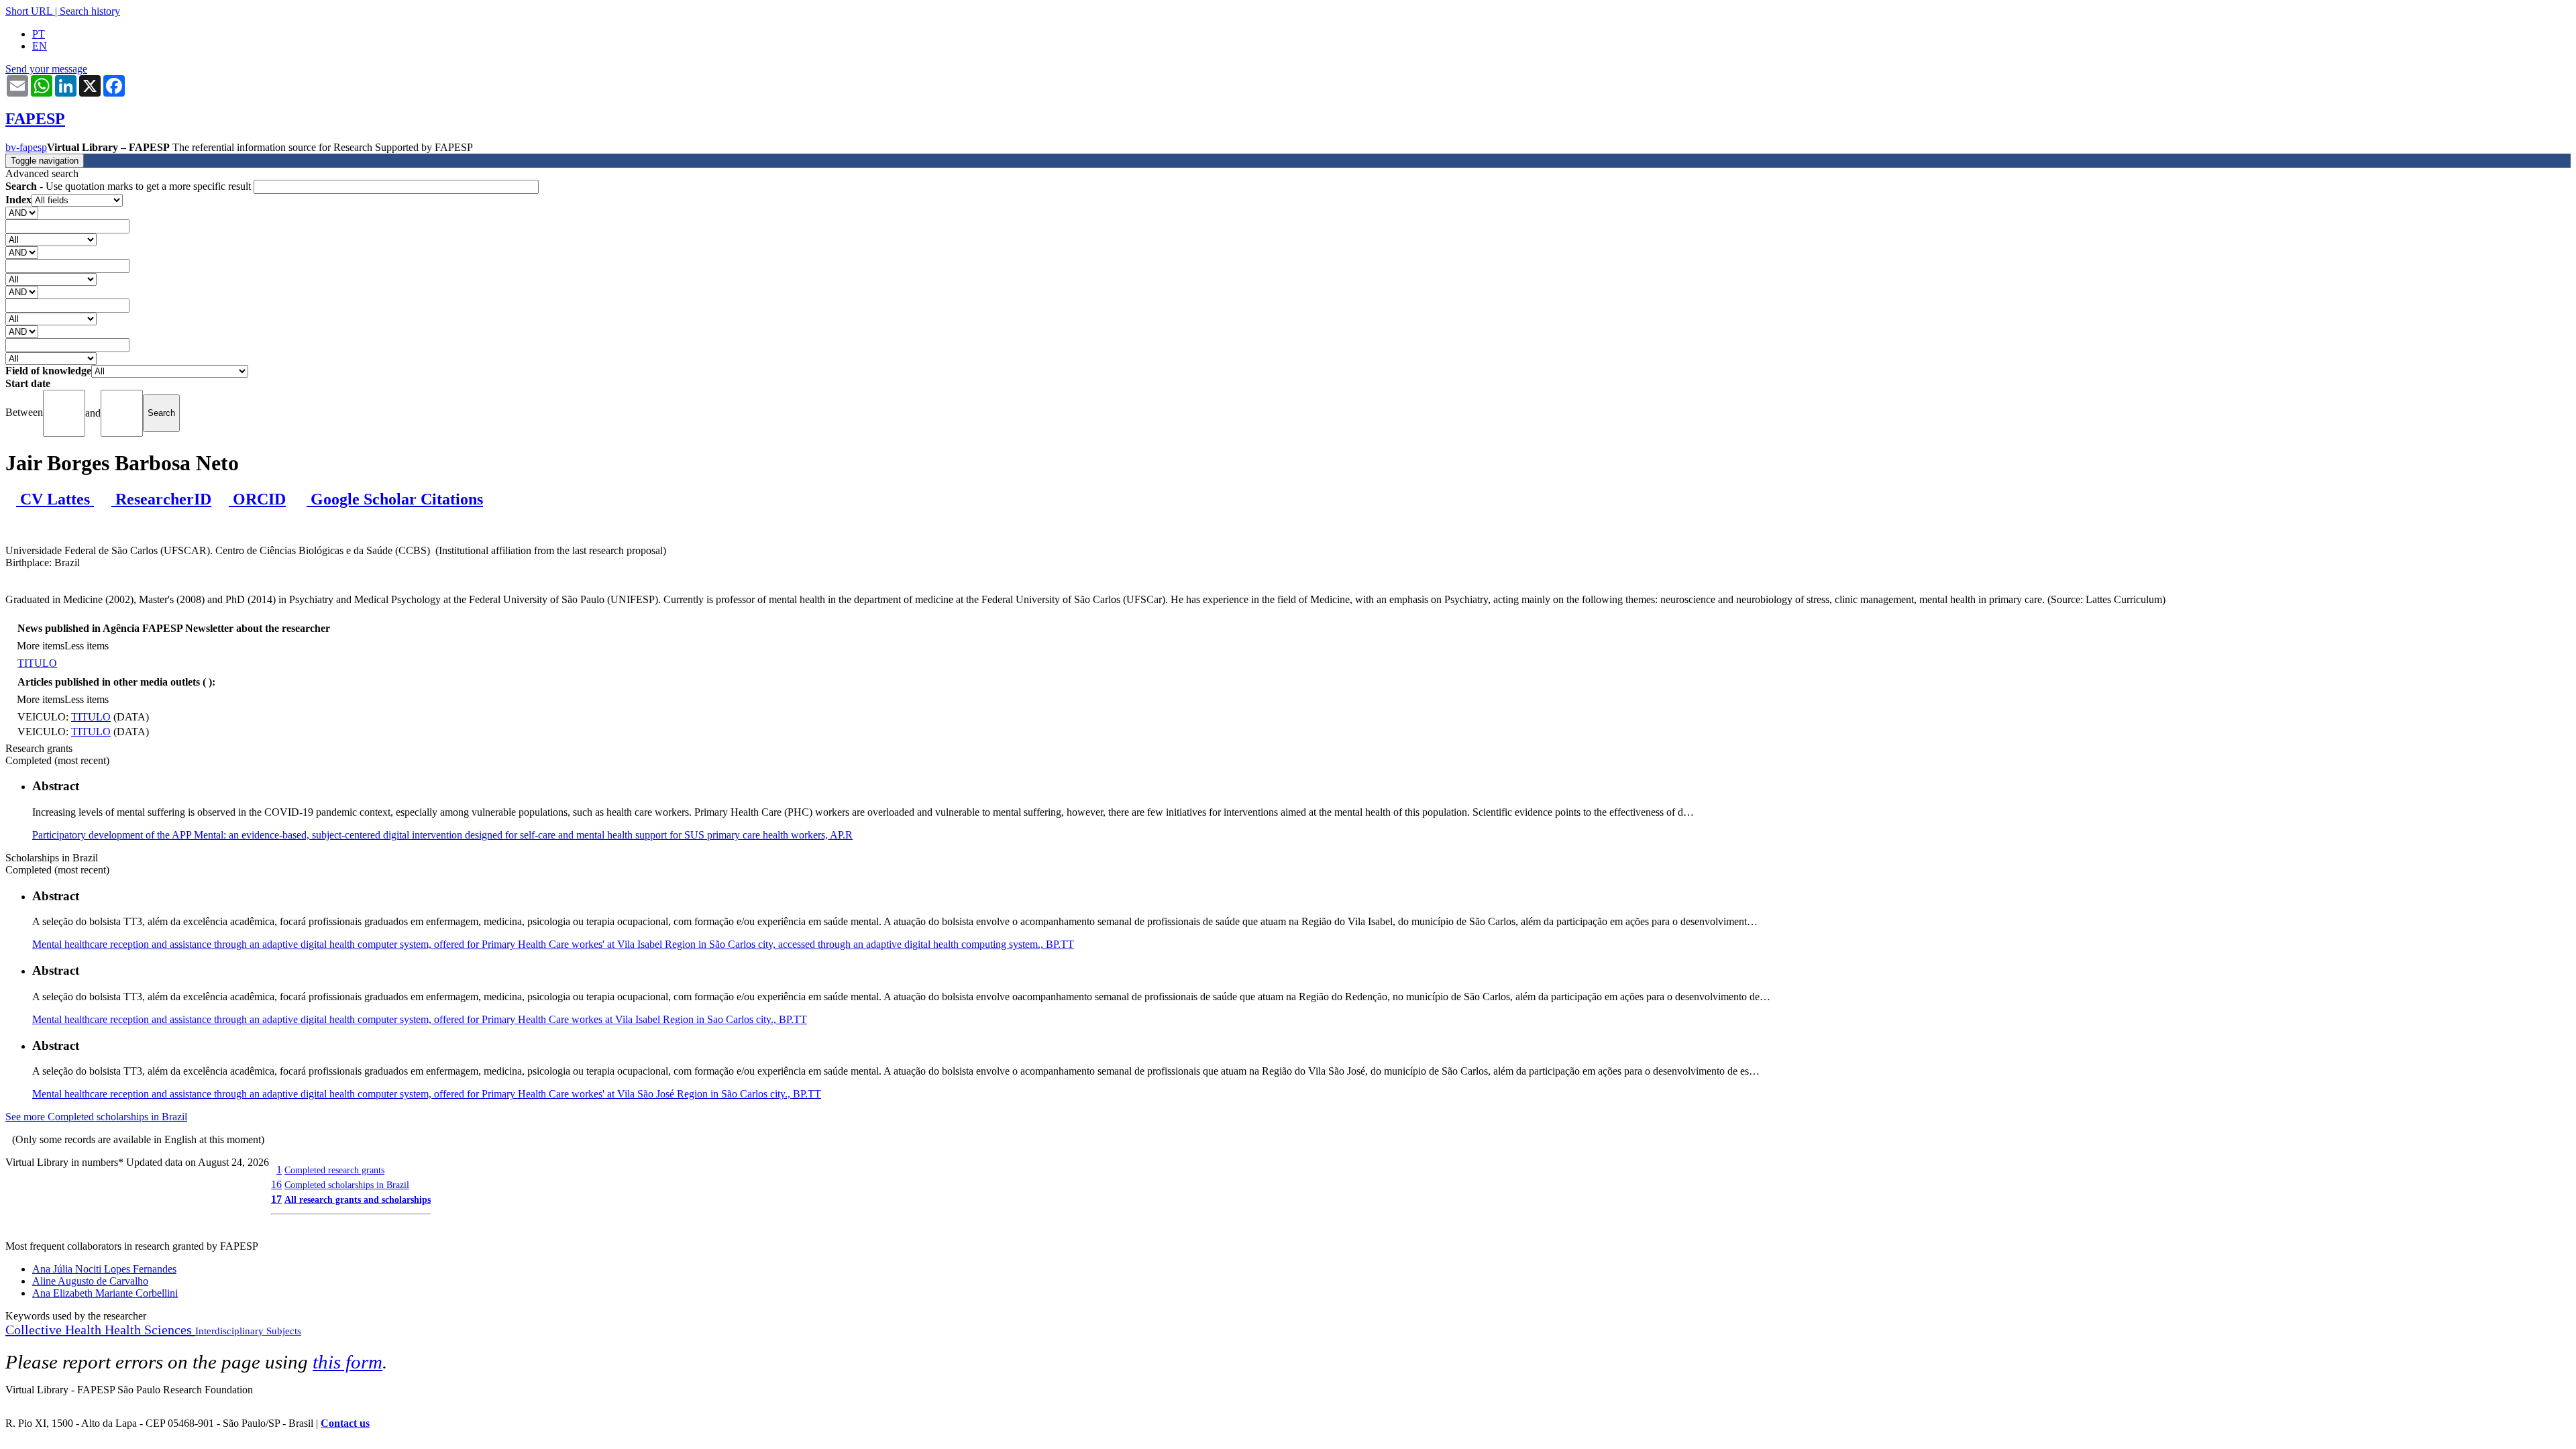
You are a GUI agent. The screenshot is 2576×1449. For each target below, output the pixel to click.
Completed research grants (334, 1170)
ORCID (257, 499)
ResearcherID (161, 499)
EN (40, 46)
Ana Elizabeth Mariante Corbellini (105, 1293)
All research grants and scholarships (358, 1199)
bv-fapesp (26, 147)
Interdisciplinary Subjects (248, 1331)
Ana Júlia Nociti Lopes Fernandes (104, 1269)
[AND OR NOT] (22, 212)
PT (39, 34)
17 (276, 1199)
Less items (87, 646)
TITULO (37, 663)
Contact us (345, 1423)
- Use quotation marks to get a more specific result (129, 186)
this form (347, 1362)
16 (276, 1184)
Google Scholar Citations (395, 499)
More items (41, 646)
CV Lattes (55, 499)
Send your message (46, 69)
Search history (90, 11)
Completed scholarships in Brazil (347, 1185)
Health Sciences (150, 1330)
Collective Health (55, 1330)
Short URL (29, 11)
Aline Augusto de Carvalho (90, 1281)
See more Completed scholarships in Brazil (96, 1117)
